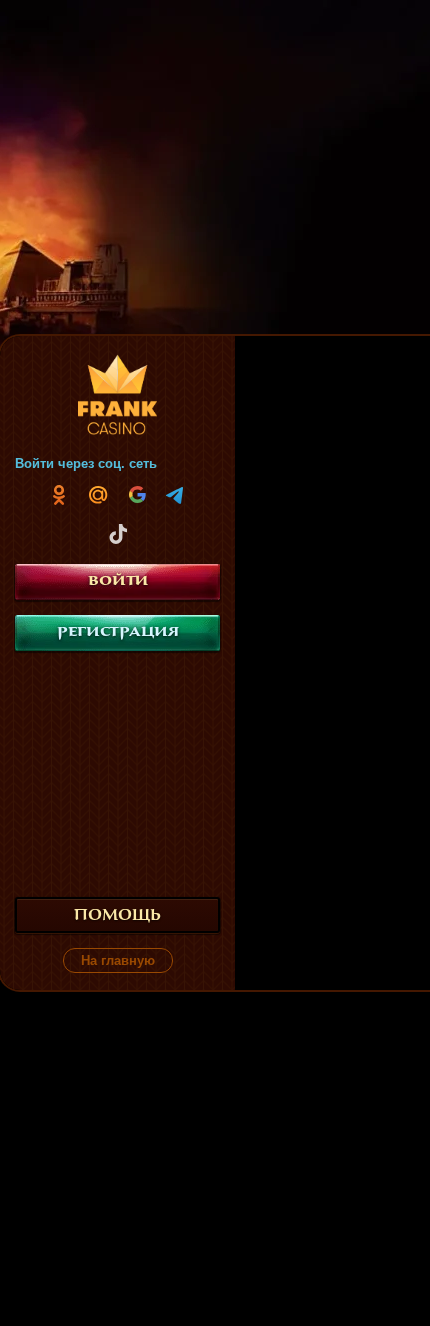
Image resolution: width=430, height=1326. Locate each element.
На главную (118, 960)
